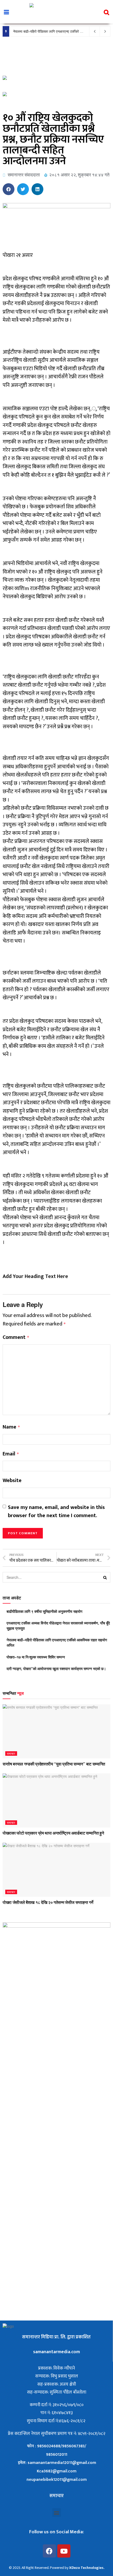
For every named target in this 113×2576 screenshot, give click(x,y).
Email (11, 1454)
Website (12, 1481)
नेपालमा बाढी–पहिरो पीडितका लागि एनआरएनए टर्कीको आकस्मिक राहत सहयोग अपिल (57, 1642)
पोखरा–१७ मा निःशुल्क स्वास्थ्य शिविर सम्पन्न (36, 1657)
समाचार (11, 1753)
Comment (16, 1338)
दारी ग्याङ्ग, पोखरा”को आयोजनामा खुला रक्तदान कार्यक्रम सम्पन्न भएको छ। (56, 1668)
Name (11, 1427)
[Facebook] (49, 2551)
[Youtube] (64, 2551)
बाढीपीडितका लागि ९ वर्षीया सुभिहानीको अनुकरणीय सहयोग (44, 1611)
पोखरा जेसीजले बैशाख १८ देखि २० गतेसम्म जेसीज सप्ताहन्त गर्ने (48, 1902)
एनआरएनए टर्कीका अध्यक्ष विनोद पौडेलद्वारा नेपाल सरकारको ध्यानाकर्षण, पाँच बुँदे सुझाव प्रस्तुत (58, 1625)
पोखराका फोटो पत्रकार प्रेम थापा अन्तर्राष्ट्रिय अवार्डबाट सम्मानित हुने (53, 1833)
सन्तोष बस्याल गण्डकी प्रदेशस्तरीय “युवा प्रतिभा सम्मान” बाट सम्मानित (54, 1764)
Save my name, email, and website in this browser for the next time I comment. (56, 1512)
